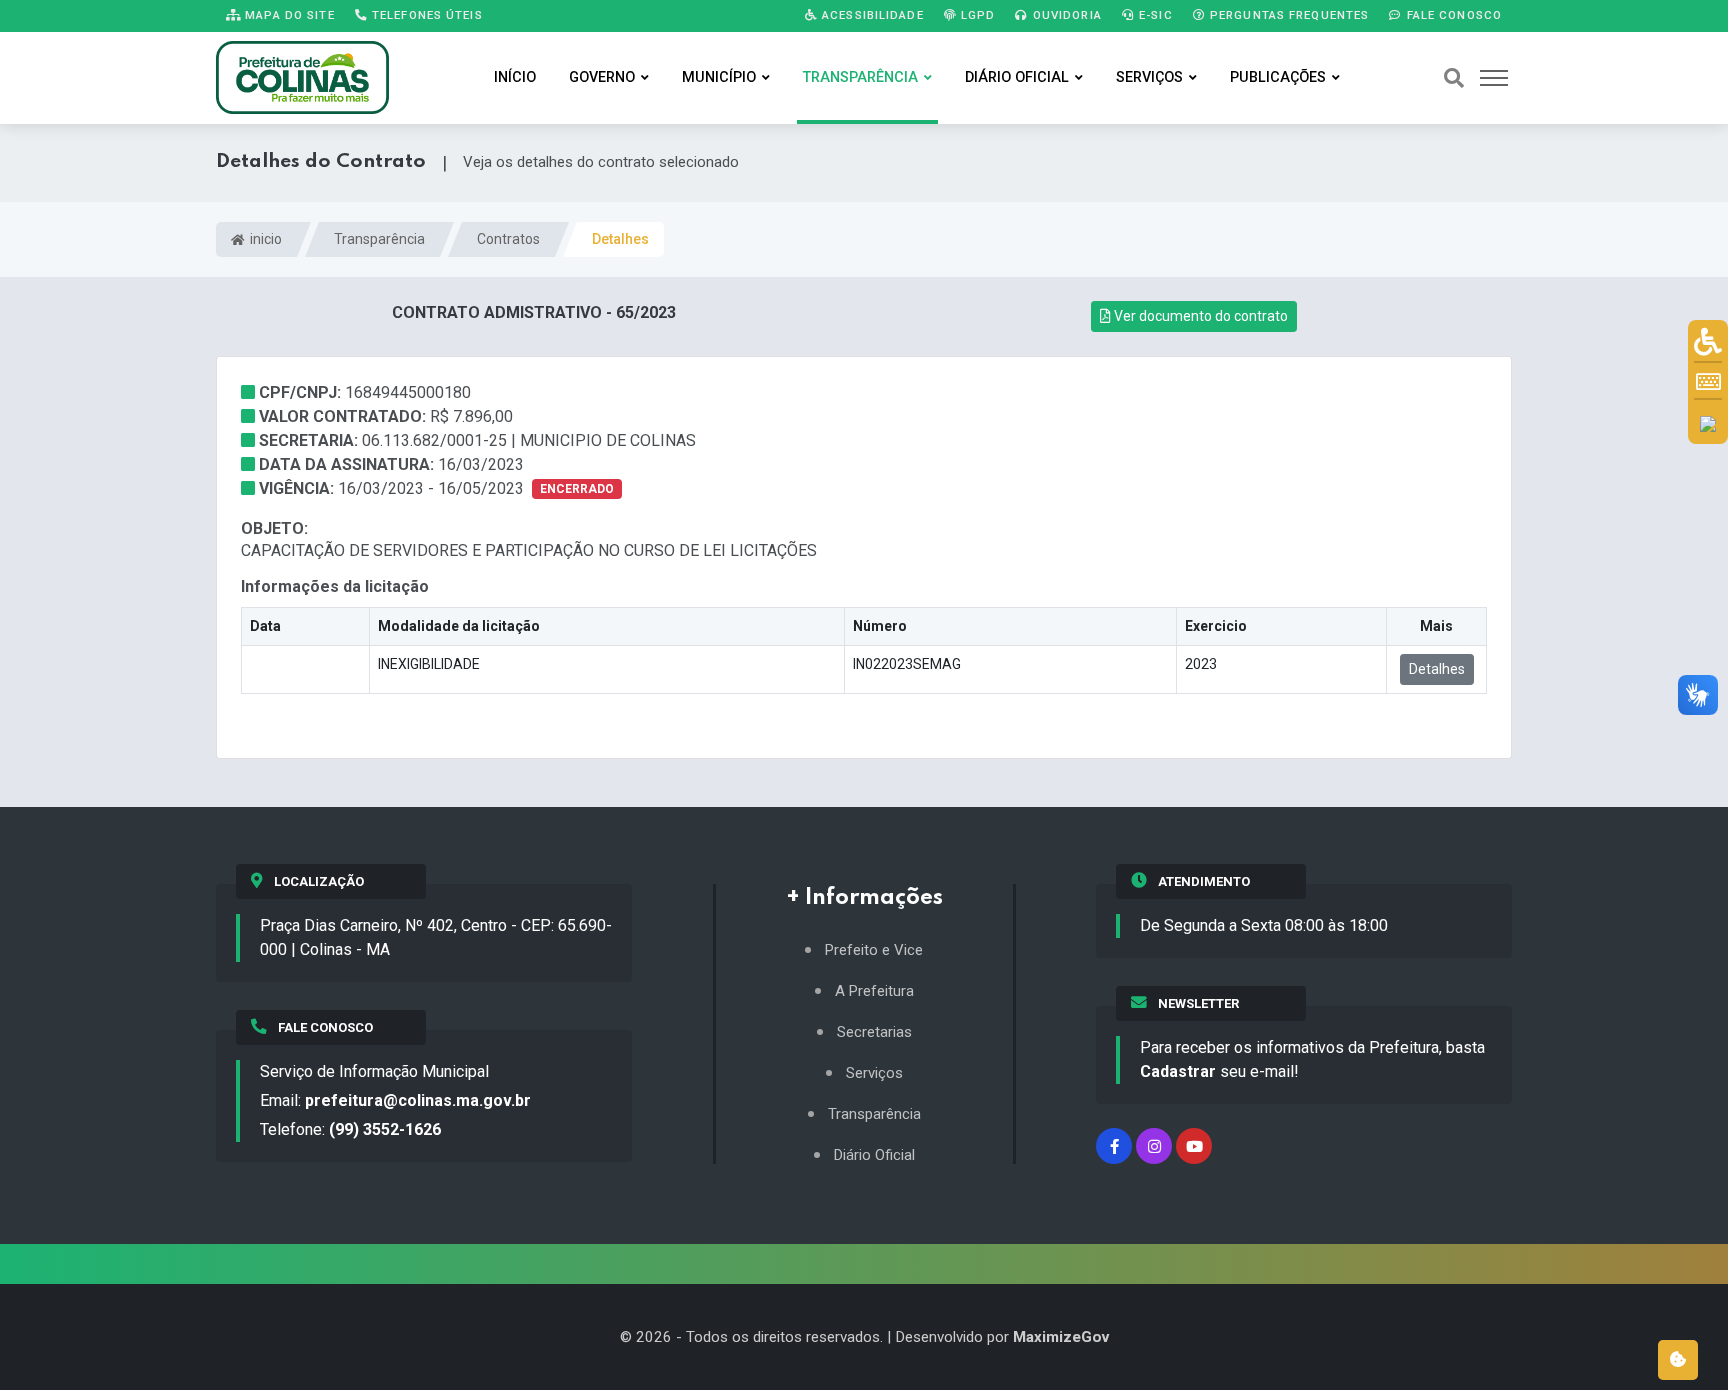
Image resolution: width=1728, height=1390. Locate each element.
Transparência (860, 77)
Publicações (1278, 77)
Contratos (508, 239)
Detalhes (1437, 669)
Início (515, 77)
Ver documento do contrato (1199, 316)
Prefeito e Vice (874, 950)
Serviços (1149, 77)
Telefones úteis (425, 15)
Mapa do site (288, 15)
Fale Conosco (1452, 15)
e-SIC (1154, 15)
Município (719, 77)
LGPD (976, 15)
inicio (264, 239)
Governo (602, 77)
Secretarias (874, 1032)
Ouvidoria (1065, 15)
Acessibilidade (871, 15)
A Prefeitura (874, 991)
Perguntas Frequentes (1288, 15)
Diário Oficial (1017, 77)
